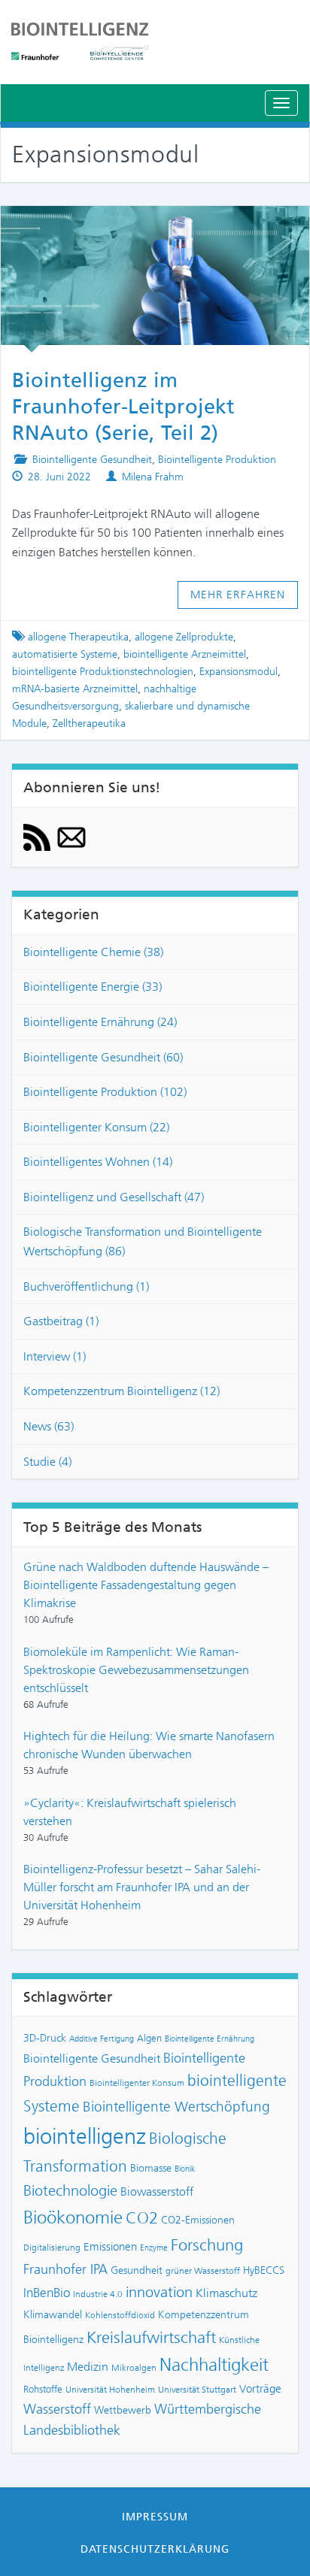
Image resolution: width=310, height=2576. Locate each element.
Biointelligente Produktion (217, 460)
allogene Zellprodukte (184, 637)
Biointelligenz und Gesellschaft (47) (114, 1197)
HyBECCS (264, 2270)
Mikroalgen (134, 2368)
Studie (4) (47, 1462)
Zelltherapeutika (89, 723)
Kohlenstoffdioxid (120, 2315)
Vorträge (260, 2389)
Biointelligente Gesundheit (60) (103, 1057)
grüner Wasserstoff (203, 2271)
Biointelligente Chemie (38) (93, 952)
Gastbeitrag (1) (61, 1321)
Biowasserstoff (157, 2192)
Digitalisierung (52, 2248)
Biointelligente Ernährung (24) (100, 1022)
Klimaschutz (226, 2293)
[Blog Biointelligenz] (155, 41)
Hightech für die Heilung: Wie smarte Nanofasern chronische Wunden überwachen (149, 1745)
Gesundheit (137, 2270)
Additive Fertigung (102, 2039)
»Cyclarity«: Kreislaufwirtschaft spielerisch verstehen (130, 1812)
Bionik (185, 2169)
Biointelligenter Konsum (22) (96, 1127)
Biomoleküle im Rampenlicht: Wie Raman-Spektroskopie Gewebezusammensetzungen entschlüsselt (136, 1670)
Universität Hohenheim (110, 2390)
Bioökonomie (73, 2217)
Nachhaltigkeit (214, 2365)
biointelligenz (85, 2136)
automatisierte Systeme (65, 654)
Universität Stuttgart (197, 2390)
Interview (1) (55, 1356)
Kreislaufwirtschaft (151, 2337)
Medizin (88, 2367)
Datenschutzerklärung (155, 2549)
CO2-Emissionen (198, 2220)
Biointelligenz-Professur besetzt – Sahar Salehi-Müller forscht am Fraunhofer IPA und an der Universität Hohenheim (142, 1887)
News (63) (49, 1426)
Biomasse (151, 2168)
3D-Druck (45, 2038)
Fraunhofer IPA (65, 2269)
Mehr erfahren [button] (238, 595)
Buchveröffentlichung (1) (86, 1286)
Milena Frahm (153, 477)
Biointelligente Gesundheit (92, 460)
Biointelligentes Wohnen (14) (98, 1162)
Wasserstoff (57, 2409)
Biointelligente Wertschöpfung (176, 2107)
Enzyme (154, 2248)
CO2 (142, 2218)
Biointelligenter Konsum (137, 2083)
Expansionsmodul (239, 672)
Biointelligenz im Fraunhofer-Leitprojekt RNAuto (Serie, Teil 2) (123, 407)
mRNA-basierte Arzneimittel (75, 689)
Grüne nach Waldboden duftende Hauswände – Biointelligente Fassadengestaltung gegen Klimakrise (146, 1585)
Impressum (155, 2517)
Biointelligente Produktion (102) (105, 1092)
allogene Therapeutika (78, 637)
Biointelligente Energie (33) (93, 987)
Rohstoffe (43, 2389)
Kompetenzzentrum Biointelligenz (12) (122, 1391)
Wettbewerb (123, 2410)
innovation (159, 2292)
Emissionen (110, 2247)
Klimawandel (53, 2314)
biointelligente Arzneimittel (185, 654)
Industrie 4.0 (98, 2294)
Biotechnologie (70, 2191)
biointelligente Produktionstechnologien (103, 672)
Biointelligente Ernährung (210, 2039)
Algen (149, 2038)
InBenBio (47, 2293)
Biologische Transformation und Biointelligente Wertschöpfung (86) (143, 1241)
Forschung (207, 2245)
